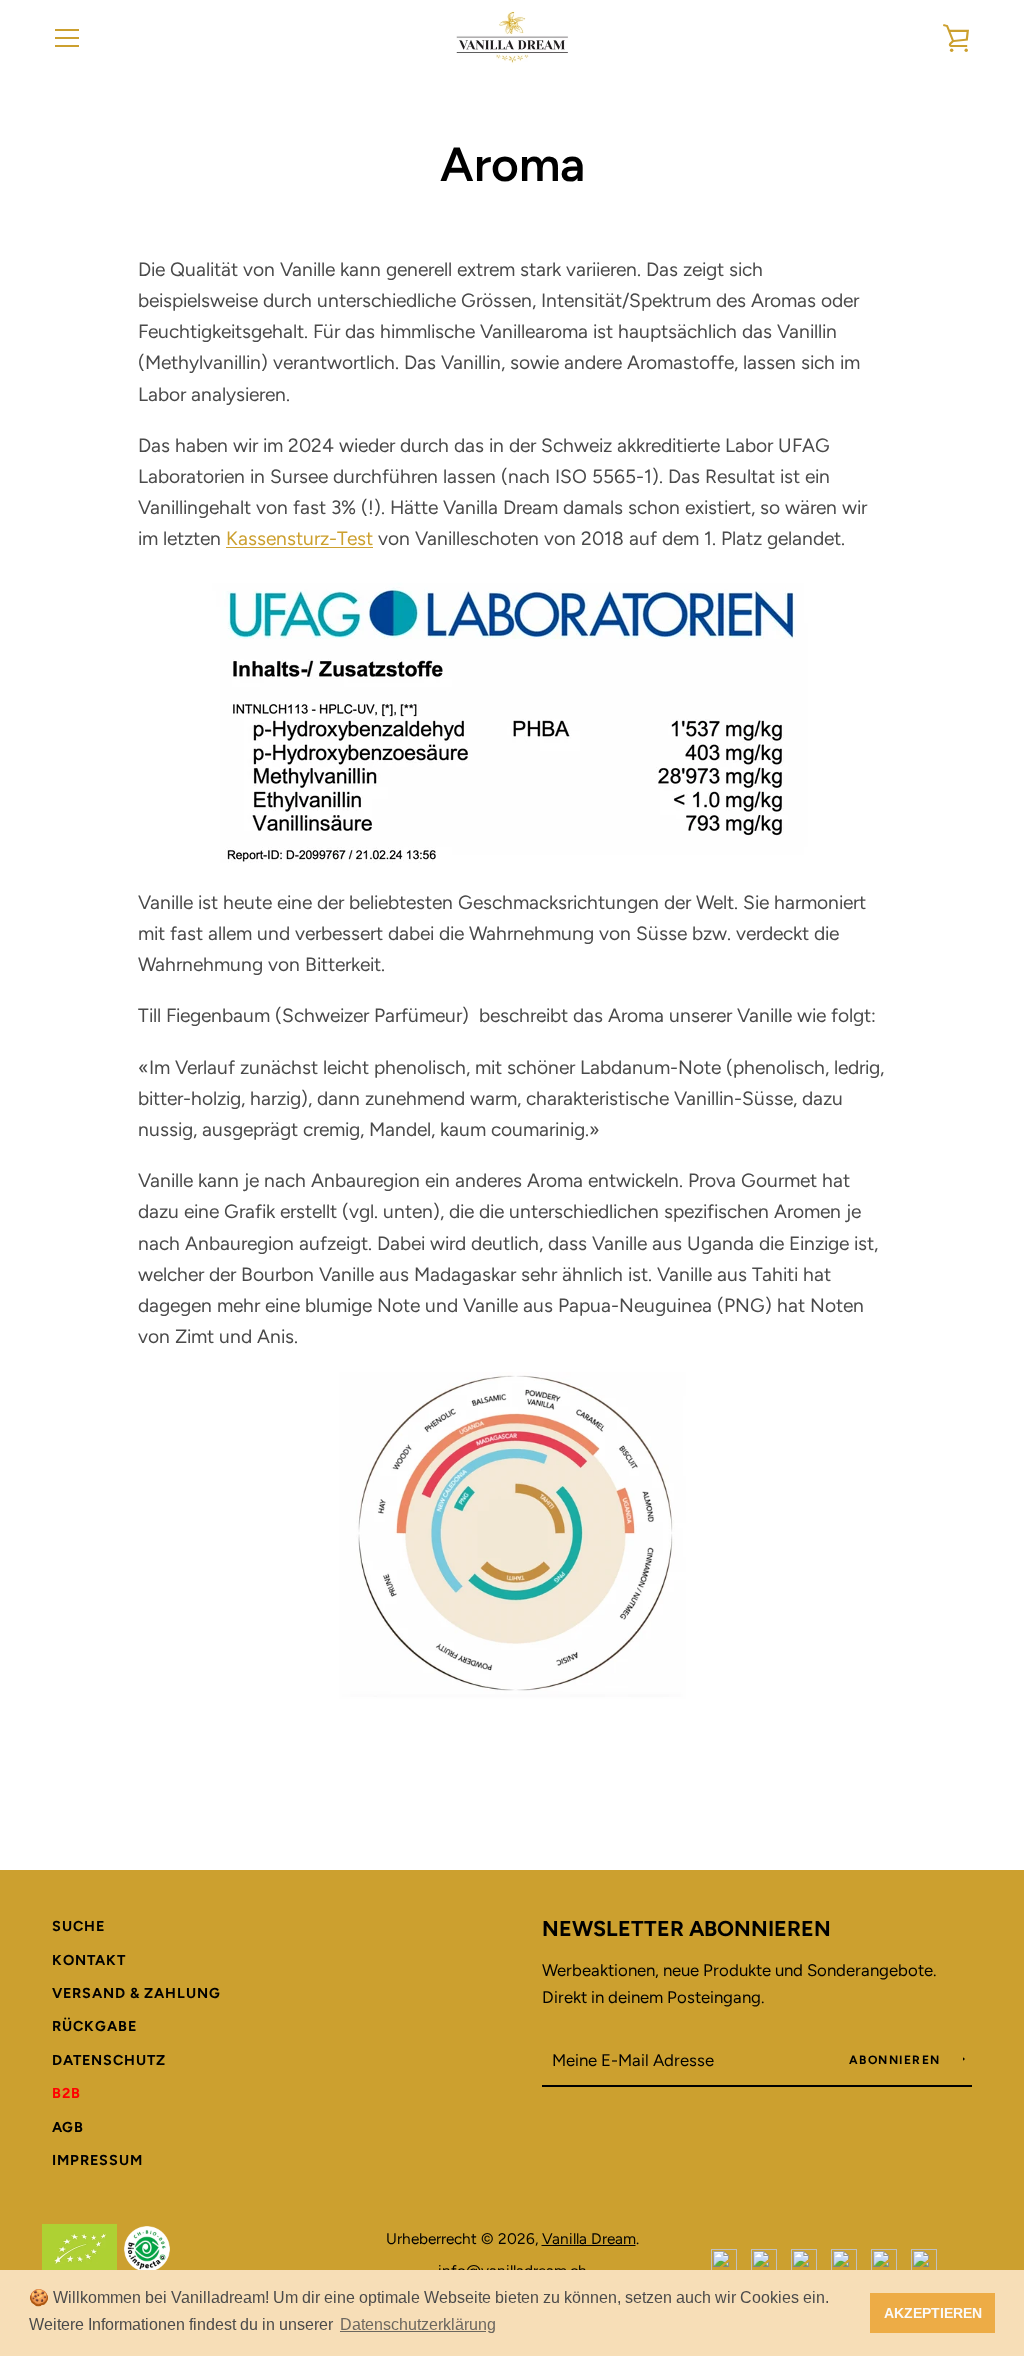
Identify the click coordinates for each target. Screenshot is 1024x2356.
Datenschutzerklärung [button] (418, 2324)
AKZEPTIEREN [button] (933, 2313)
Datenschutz (109, 2060)
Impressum (97, 2160)
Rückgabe (94, 2026)
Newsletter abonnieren (686, 1928)
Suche (78, 1926)
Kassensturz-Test (299, 538)
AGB (68, 2127)
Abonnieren (897, 2060)
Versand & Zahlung (136, 1993)
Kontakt (89, 1960)
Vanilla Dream (589, 2238)
